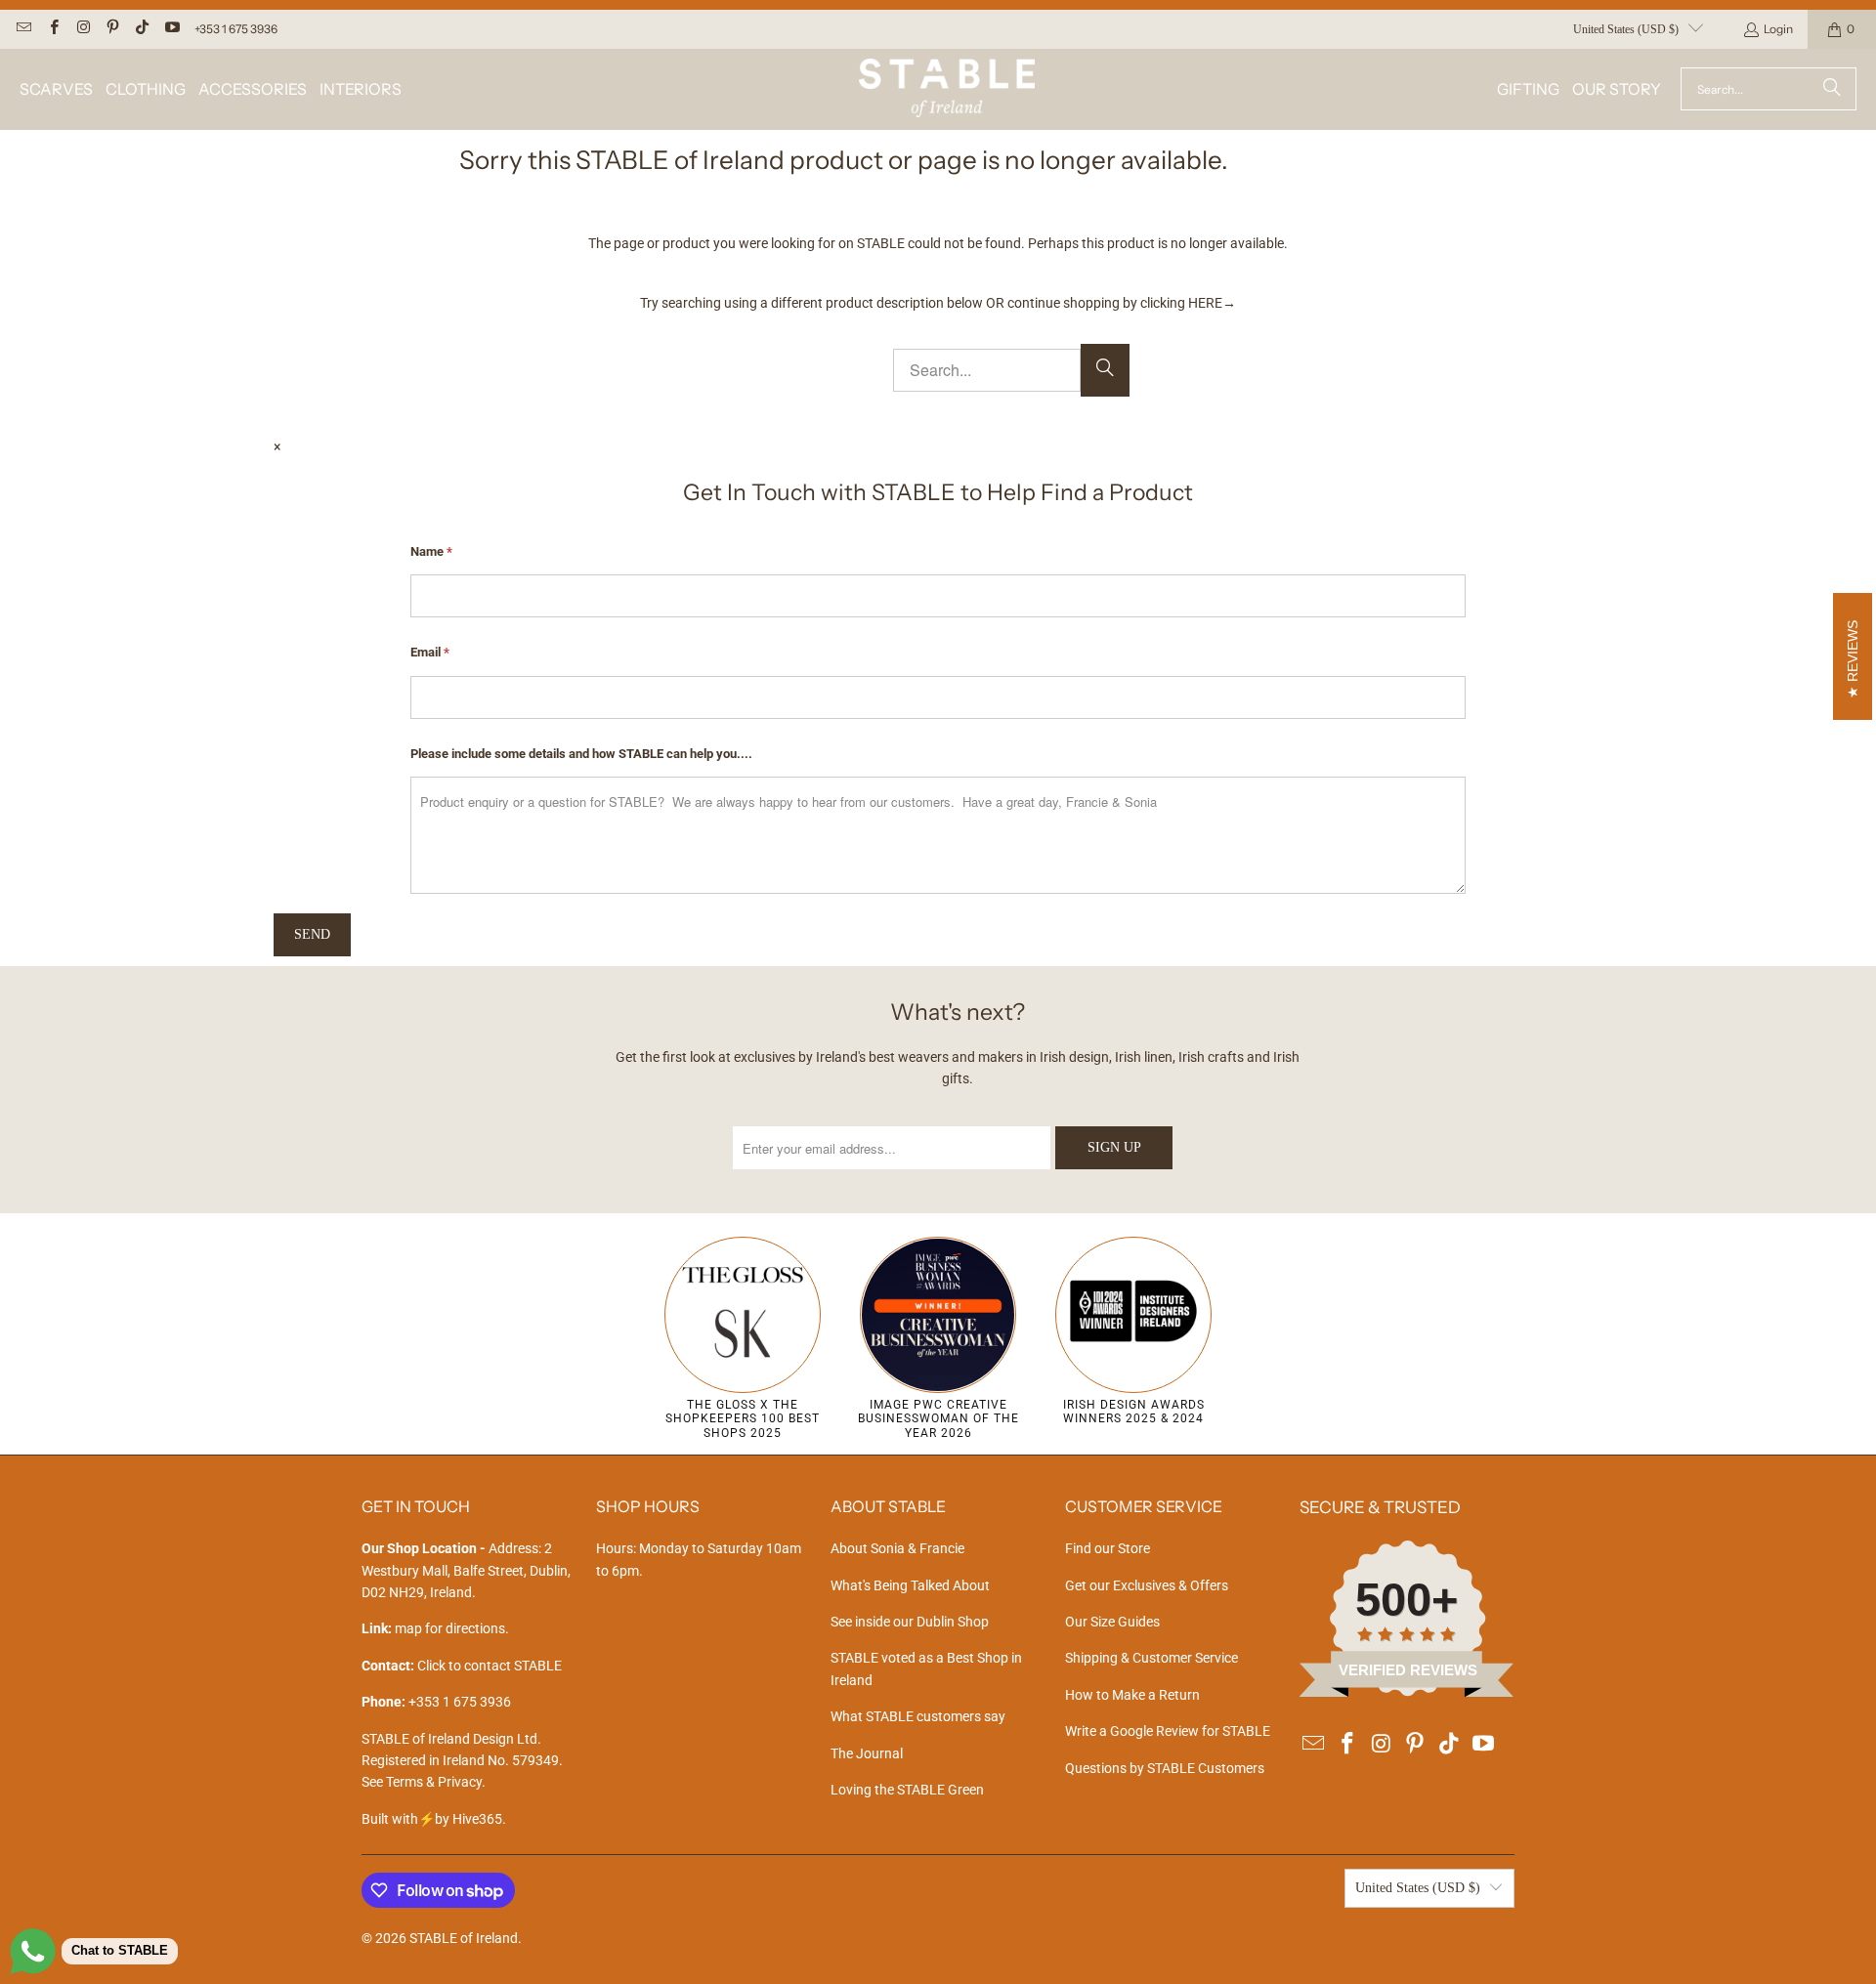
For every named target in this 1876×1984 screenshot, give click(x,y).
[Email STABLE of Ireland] (23, 29)
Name (431, 551)
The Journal (867, 1753)
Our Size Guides (1112, 1622)
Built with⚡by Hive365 (432, 1819)
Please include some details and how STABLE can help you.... (581, 754)
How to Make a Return (1132, 1695)
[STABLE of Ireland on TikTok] (141, 29)
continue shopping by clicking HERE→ (1122, 303)
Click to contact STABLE (490, 1666)
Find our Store (1108, 1548)
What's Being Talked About (910, 1585)
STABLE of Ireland (464, 1938)
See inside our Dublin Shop (910, 1622)
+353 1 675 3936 (236, 29)
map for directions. (435, 1628)
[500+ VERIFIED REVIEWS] (1407, 1692)
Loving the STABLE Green (907, 1790)
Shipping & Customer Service (1151, 1658)
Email (430, 652)
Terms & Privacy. (436, 1782)
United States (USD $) (1626, 29)
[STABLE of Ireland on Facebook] (52, 29)
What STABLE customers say (918, 1716)
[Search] (1832, 89)
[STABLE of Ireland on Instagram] (83, 29)
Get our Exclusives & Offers (1147, 1585)
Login (1778, 29)
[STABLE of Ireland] (947, 89)
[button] (56, 89)
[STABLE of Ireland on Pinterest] (112, 29)
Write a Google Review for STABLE (1168, 1731)
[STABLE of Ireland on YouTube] (171, 29)
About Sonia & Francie (897, 1548)
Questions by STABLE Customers (1165, 1768)
